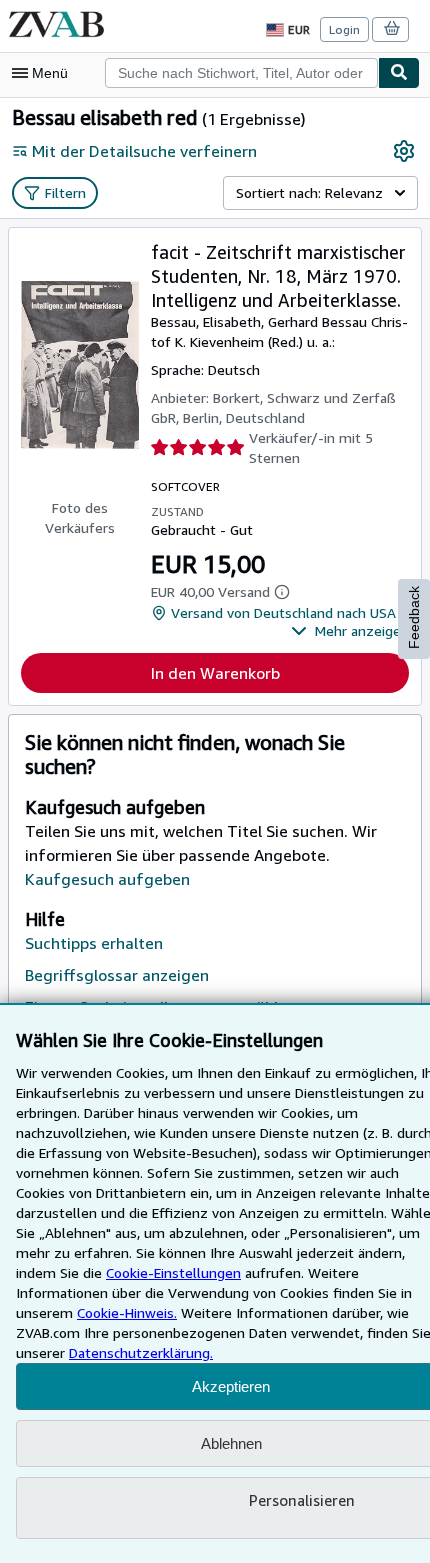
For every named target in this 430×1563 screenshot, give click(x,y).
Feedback (414, 617)
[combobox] (241, 73)
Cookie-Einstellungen (173, 1272)
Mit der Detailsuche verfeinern (144, 151)
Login (344, 29)
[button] (350, 631)
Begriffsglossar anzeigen (117, 975)
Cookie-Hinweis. (127, 1312)
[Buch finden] (399, 73)
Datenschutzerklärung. (141, 1352)
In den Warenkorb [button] (215, 673)
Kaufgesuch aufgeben (107, 879)
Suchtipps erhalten (94, 943)
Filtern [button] (65, 192)
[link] (404, 151)
